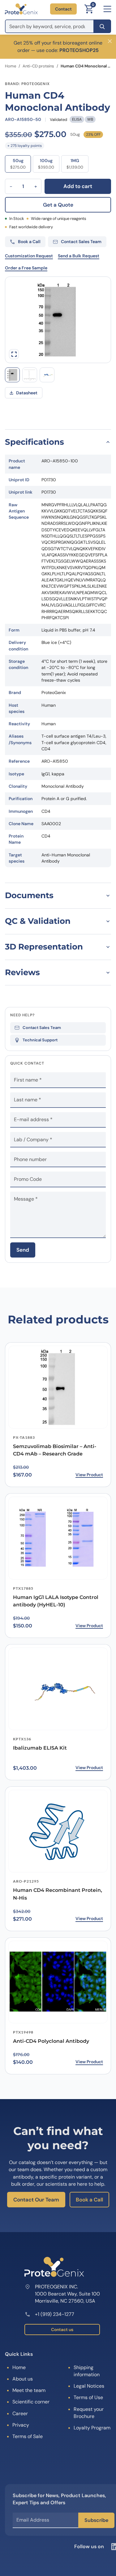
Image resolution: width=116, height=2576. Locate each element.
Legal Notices (89, 2386)
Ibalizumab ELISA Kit (40, 1748)
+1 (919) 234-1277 (55, 2314)
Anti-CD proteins (38, 66)
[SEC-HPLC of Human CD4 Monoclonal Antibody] (30, 375)
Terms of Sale (28, 2436)
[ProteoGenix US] (21, 9)
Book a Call (89, 2200)
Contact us (62, 2330)
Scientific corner (31, 2402)
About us (23, 2379)
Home (11, 66)
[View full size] (14, 354)
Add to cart (78, 186)
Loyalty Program (92, 2428)
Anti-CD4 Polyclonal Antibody (51, 2041)
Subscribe (96, 2520)
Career (20, 2413)
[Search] (102, 26)
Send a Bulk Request (79, 256)
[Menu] (107, 9)
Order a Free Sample (26, 268)
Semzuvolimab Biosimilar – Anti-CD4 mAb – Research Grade (55, 1450)
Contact (63, 9)
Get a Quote (58, 205)
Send (23, 1250)
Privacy (21, 2425)
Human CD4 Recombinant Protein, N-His (58, 1894)
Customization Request (29, 256)
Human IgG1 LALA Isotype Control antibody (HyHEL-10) (56, 1601)
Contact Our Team (36, 2200)
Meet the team (29, 2390)
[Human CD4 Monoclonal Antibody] (47, 375)
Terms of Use (88, 2397)
